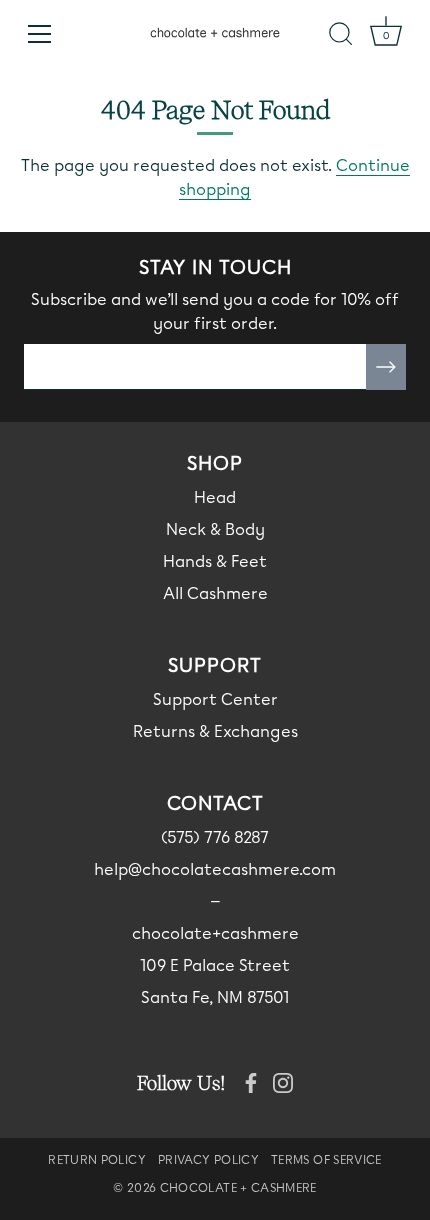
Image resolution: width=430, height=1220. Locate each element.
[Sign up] (386, 367)
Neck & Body (215, 529)
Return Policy (97, 1160)
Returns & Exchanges (215, 731)
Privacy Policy (208, 1160)
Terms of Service (326, 1160)
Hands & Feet (215, 561)
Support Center (215, 699)
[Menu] (40, 34)
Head (215, 497)
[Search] (341, 37)
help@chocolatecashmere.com (215, 869)
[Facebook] (251, 1081)
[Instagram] (283, 1081)
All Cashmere (215, 593)
